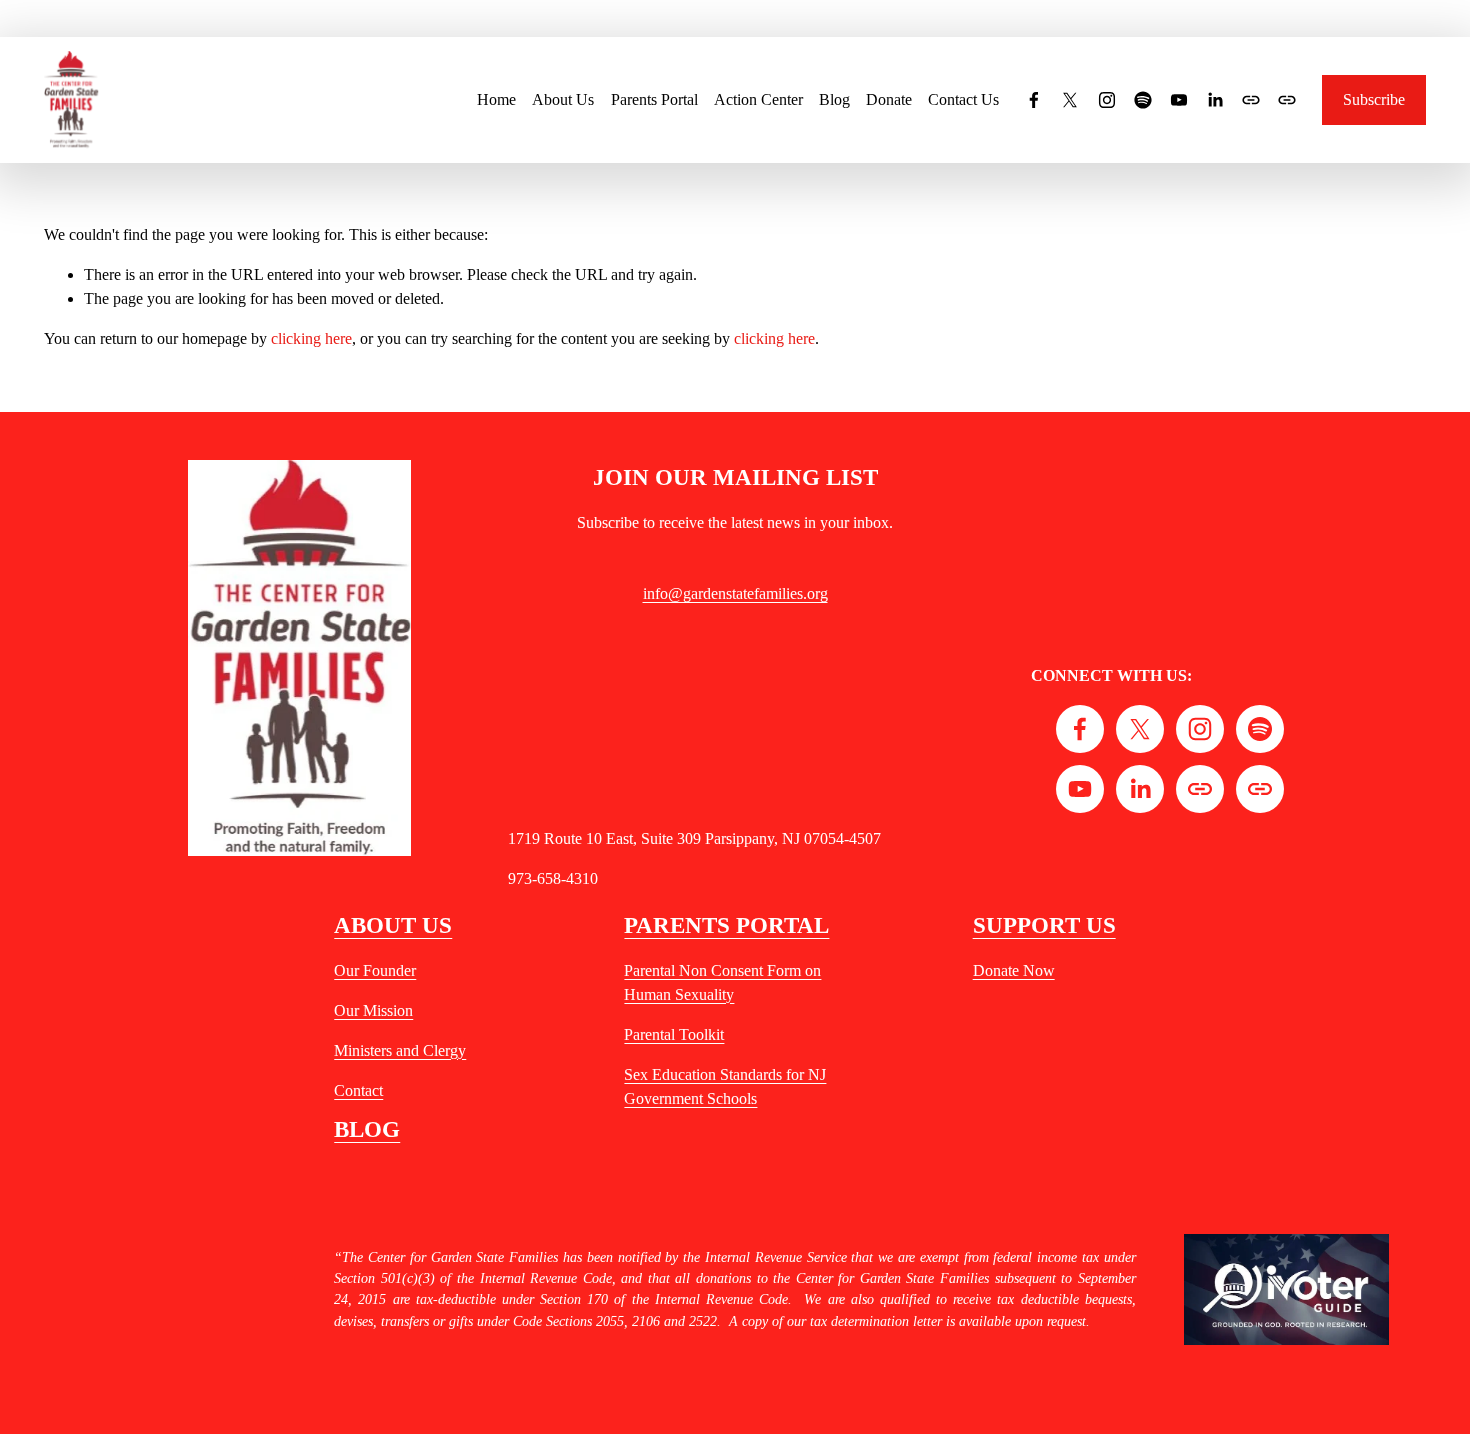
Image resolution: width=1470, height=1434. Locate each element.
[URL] (1251, 100)
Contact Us (963, 99)
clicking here (311, 338)
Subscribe (1374, 99)
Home (496, 99)
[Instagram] (1107, 100)
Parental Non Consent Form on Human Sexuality (722, 982)
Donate (889, 99)
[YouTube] (1179, 100)
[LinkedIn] (1215, 100)
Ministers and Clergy (400, 1050)
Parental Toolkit (674, 1034)
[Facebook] (1034, 100)
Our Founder (375, 970)
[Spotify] (1143, 100)
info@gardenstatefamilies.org (735, 593)
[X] (1070, 100)
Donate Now (1014, 970)
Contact (358, 1090)
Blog (834, 99)
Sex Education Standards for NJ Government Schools (725, 1086)
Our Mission (373, 1010)
